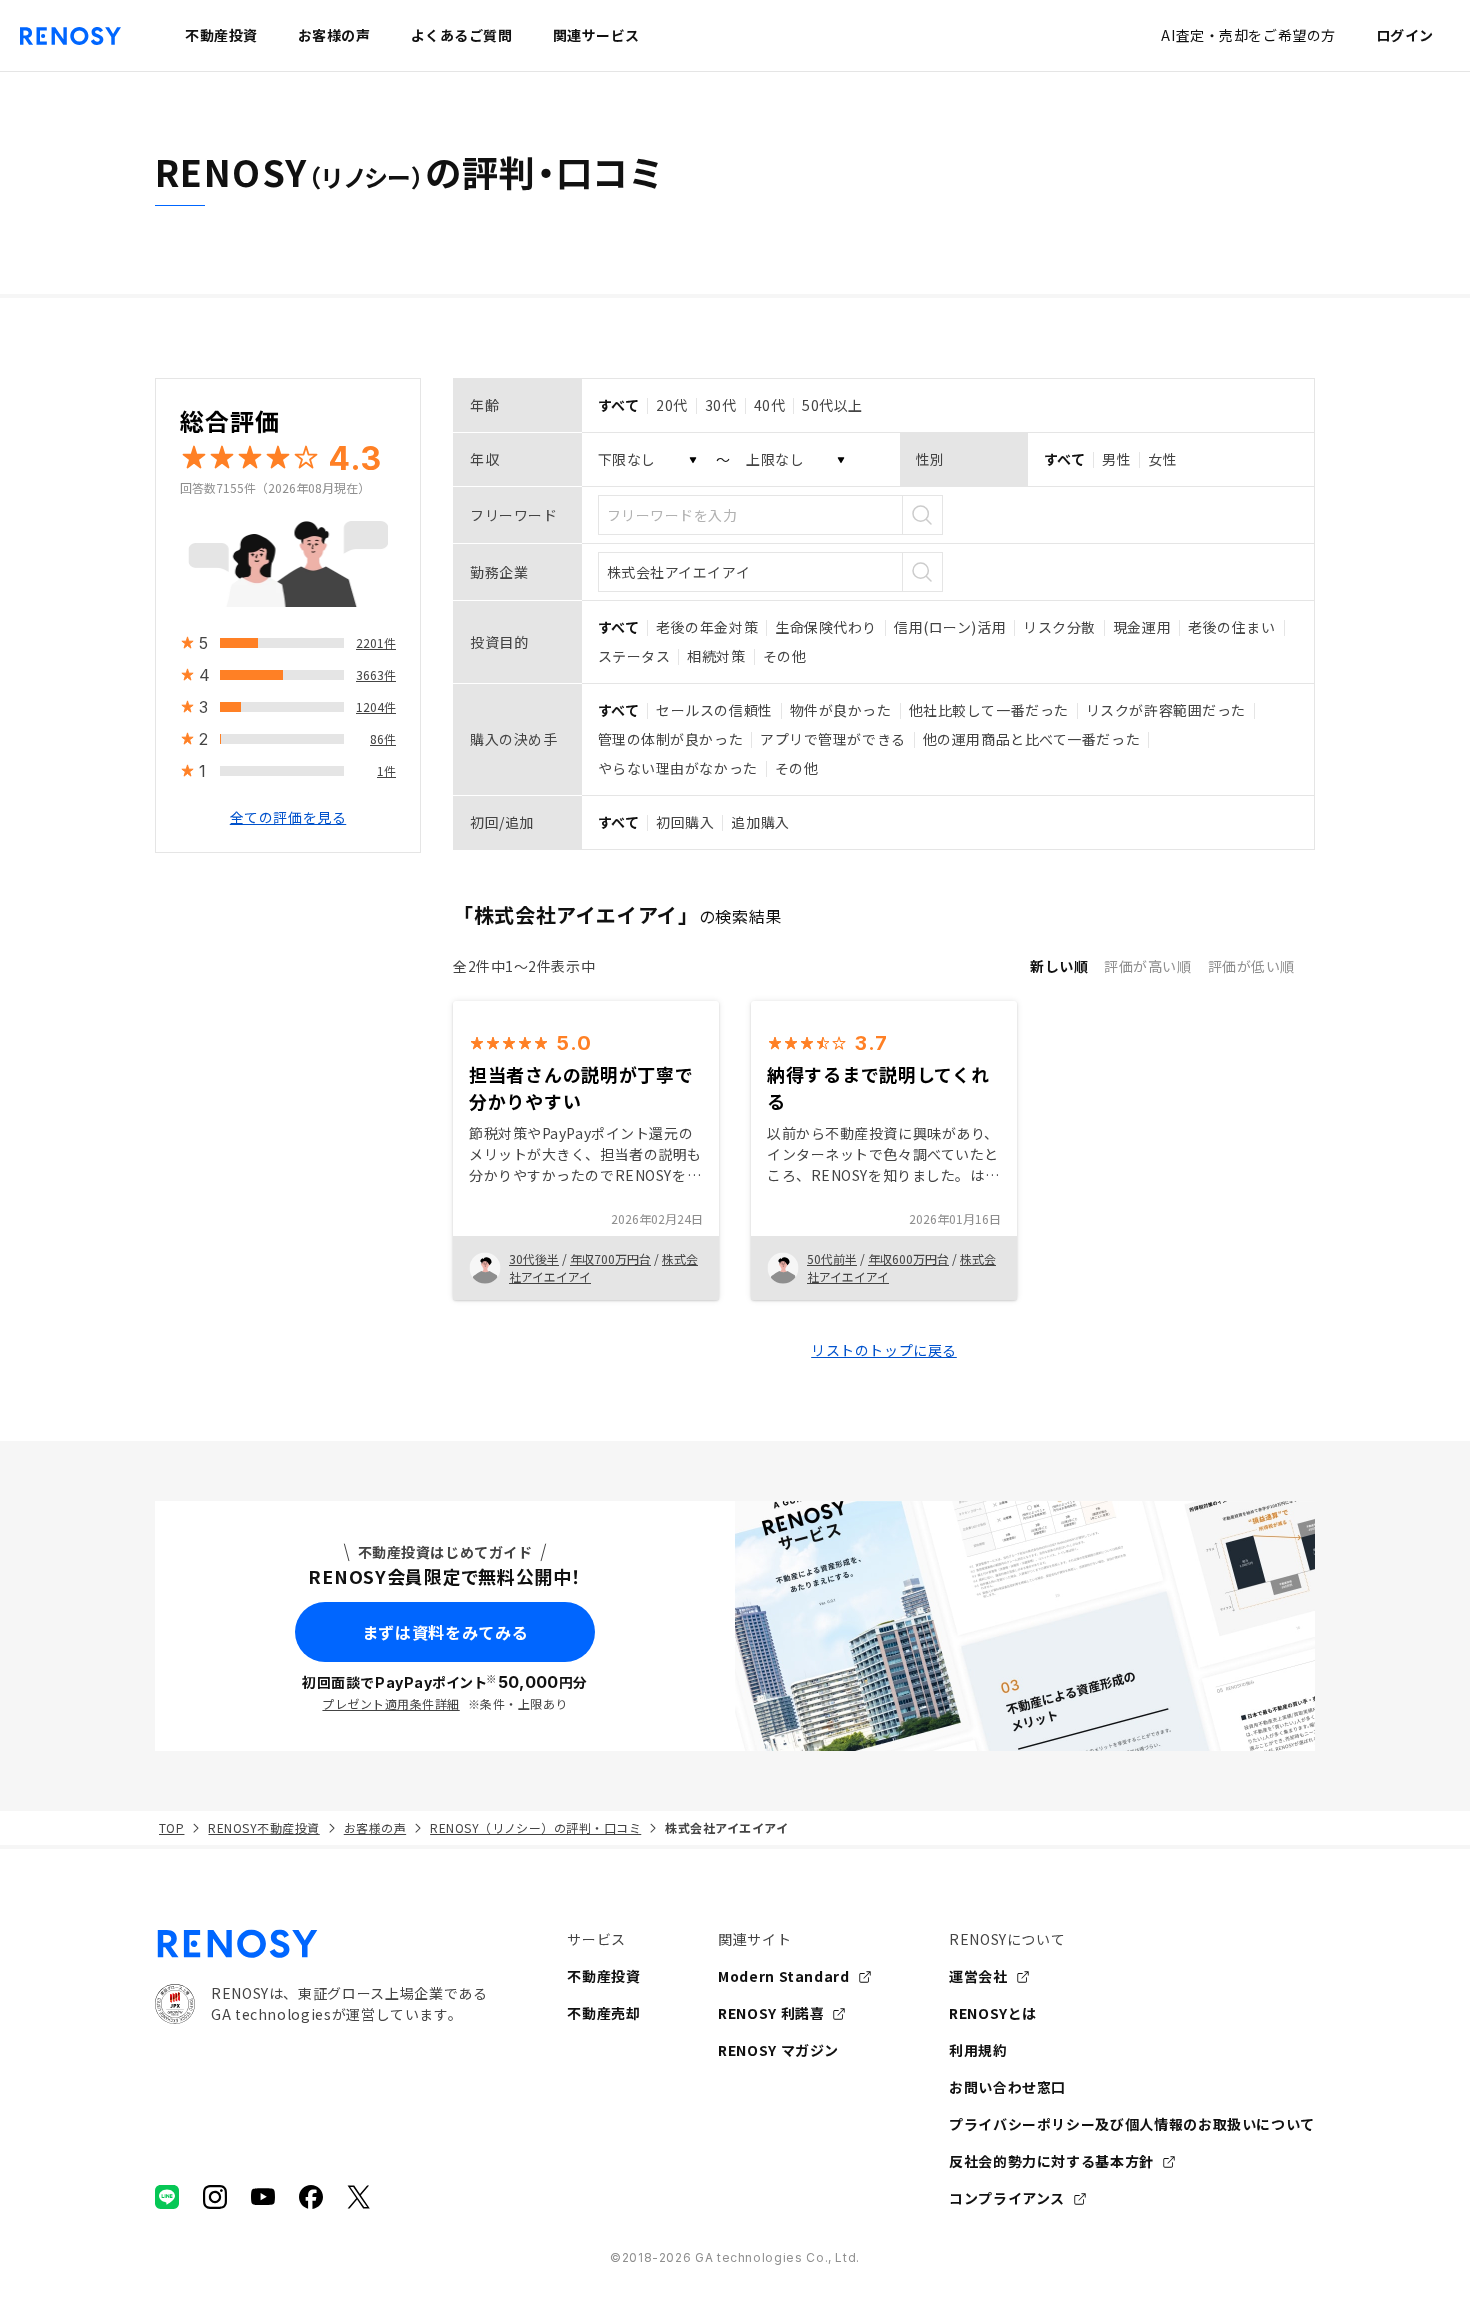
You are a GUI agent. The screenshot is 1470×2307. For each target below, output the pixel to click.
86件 (383, 738)
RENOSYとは (993, 2013)
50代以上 (832, 405)
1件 (386, 770)
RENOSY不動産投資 (263, 1827)
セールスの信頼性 (714, 710)
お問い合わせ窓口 (1007, 2087)
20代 (672, 405)
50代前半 (832, 1258)
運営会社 (978, 1976)
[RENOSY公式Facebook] (311, 2197)
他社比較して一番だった (989, 710)
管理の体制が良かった (671, 739)
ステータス (634, 656)
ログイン (1405, 35)
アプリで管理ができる (833, 739)
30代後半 (534, 1258)
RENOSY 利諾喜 (771, 2013)
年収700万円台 (610, 1258)
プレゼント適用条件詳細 (390, 1703)
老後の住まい (1231, 627)
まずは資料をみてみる (445, 1632)
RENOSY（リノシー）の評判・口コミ (535, 1827)
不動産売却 (603, 2013)
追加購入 (760, 822)
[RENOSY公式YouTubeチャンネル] (263, 2197)
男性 (1116, 459)
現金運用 (1142, 627)
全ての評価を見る (288, 817)
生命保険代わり (826, 627)
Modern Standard (784, 1976)
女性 (1162, 459)
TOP (171, 1827)
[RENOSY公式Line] (167, 2197)
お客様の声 (375, 1827)
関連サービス (596, 35)
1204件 (376, 706)
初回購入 (685, 822)
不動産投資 (603, 1976)
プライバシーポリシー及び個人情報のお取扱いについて (1132, 2124)
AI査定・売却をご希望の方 (1248, 35)
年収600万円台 (908, 1258)
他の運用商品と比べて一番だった (1031, 739)
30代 (721, 405)
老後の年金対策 (707, 627)
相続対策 (716, 656)
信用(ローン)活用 (950, 627)
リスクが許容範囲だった (1166, 710)
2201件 (376, 642)
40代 (770, 405)
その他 (785, 656)
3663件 (376, 674)
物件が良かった (841, 710)
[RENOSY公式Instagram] (215, 2197)
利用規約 (978, 2050)
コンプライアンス (1007, 2198)
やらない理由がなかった (678, 768)
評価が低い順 (1251, 966)
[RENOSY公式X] (359, 2197)
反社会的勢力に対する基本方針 (1051, 2161)
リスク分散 (1059, 627)
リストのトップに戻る (884, 1350)
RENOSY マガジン (778, 2050)
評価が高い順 (1147, 966)
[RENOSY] (321, 1944)
